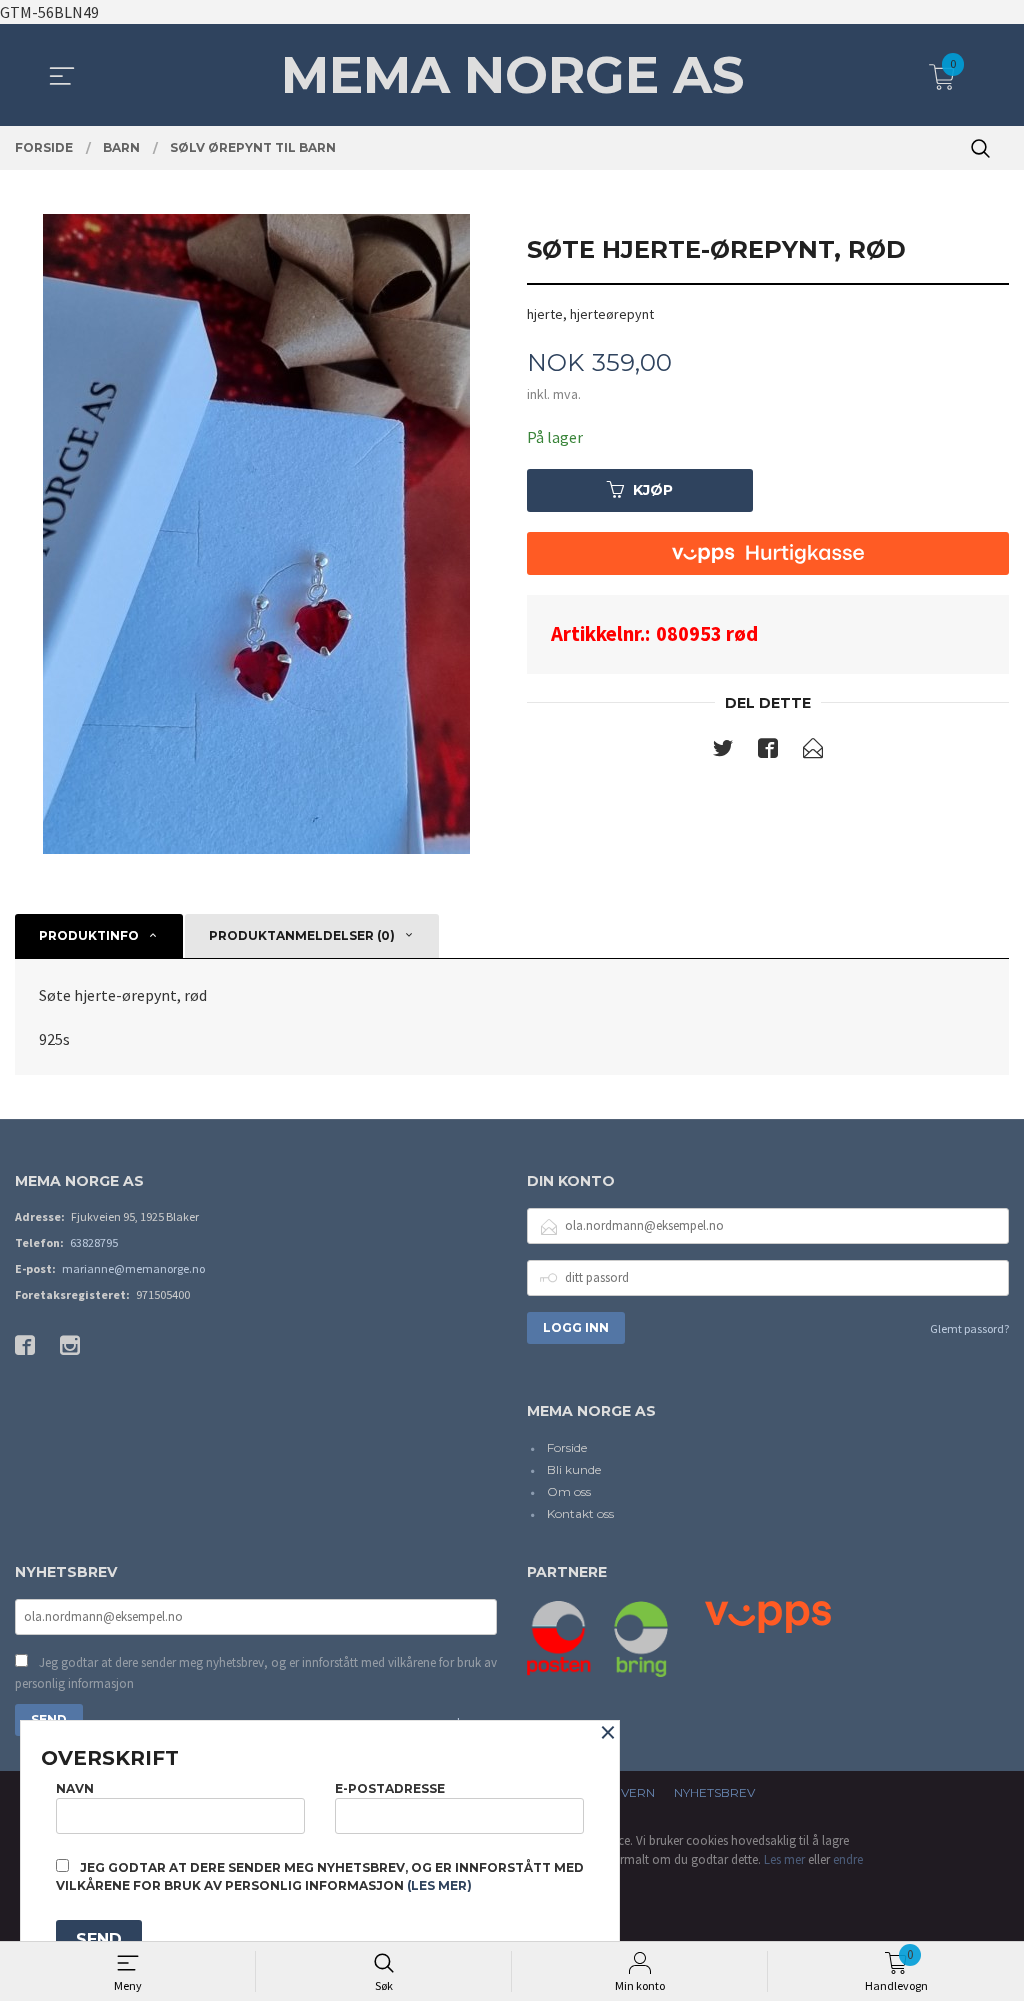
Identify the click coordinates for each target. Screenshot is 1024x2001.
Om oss (569, 1491)
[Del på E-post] (813, 752)
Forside (567, 1447)
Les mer (784, 1859)
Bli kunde (574, 1469)
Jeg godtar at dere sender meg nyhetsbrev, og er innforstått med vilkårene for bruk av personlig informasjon (256, 1673)
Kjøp (653, 490)
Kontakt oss (580, 1513)
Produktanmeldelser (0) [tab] (302, 935)
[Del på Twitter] (723, 752)
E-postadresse (390, 1788)
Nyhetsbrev (714, 1792)
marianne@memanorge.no (133, 1268)
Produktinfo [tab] (89, 935)
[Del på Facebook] (768, 752)
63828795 (94, 1242)
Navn (75, 1788)
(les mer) (439, 1885)
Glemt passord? (969, 1328)
